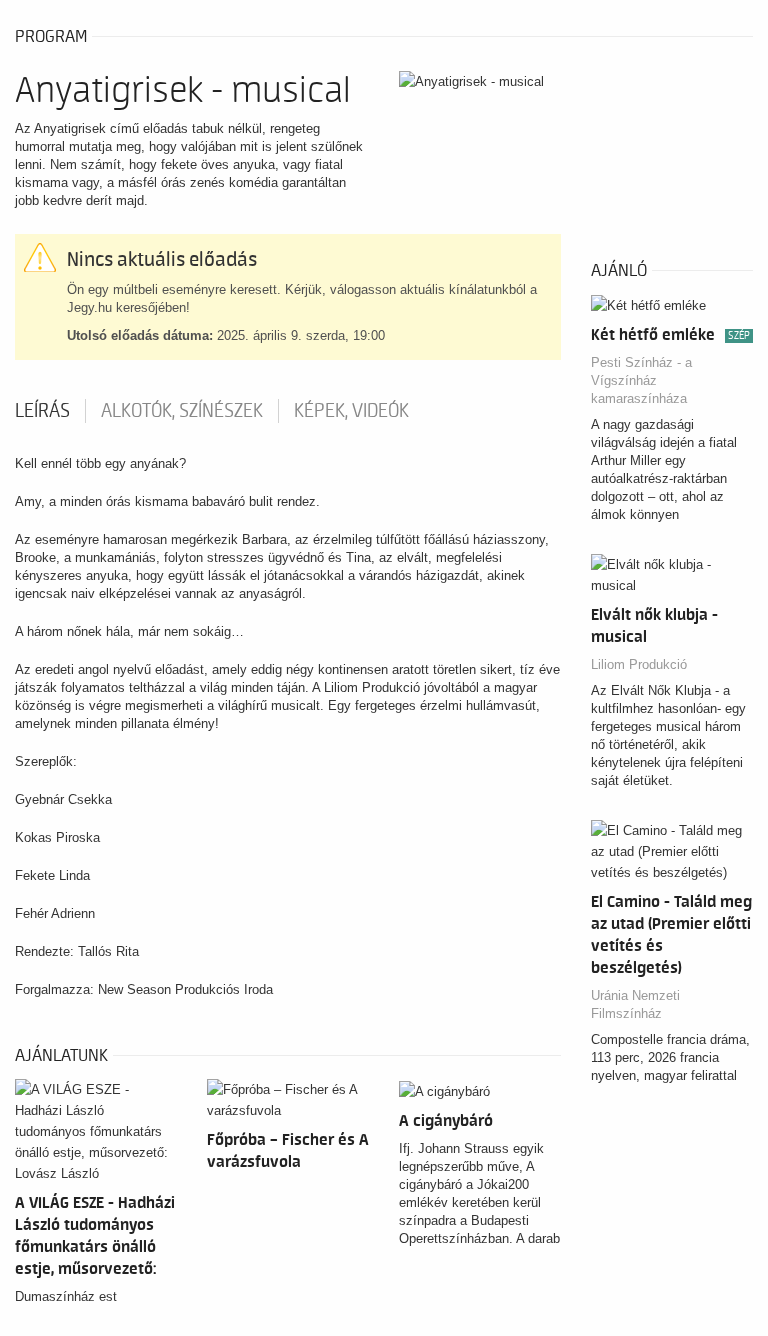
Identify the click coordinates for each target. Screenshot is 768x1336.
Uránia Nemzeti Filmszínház (635, 1004)
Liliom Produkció (639, 664)
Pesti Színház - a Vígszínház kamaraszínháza (641, 380)
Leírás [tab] (42, 411)
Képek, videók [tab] (351, 411)
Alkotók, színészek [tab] (182, 411)
